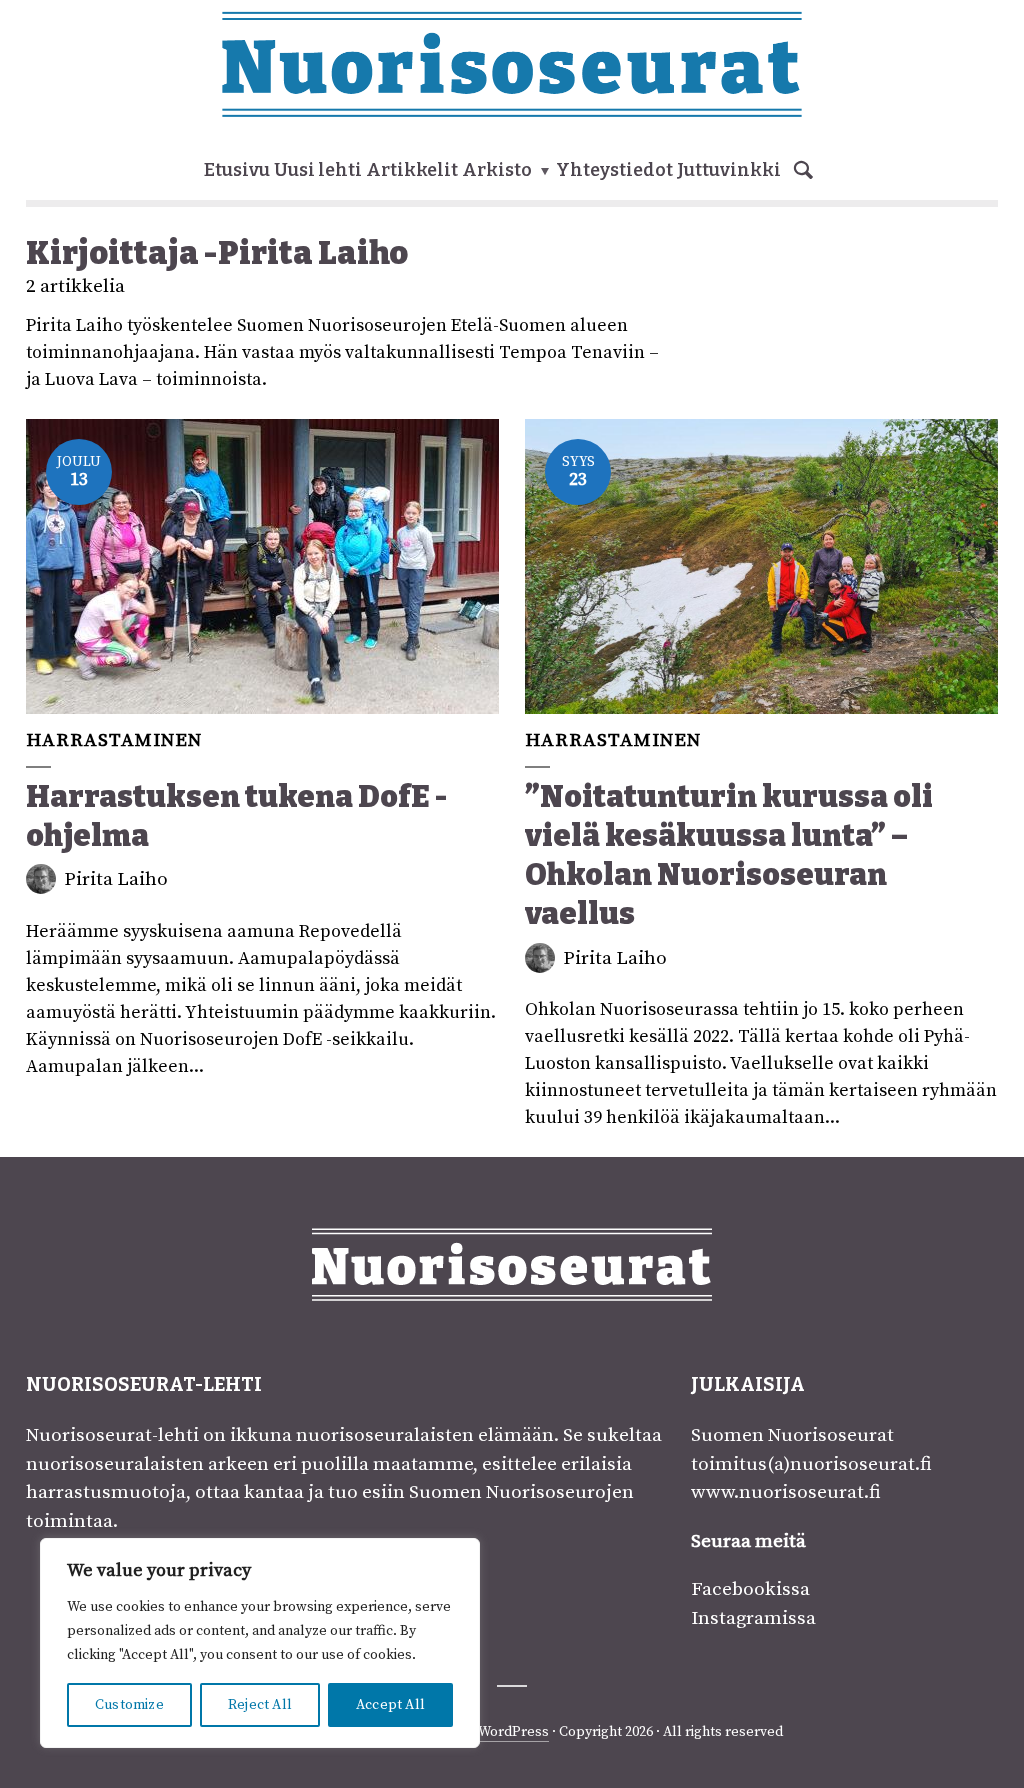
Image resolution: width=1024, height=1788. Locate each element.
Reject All (260, 1705)
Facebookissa (750, 1589)
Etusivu (237, 170)
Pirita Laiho (116, 879)
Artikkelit (412, 170)
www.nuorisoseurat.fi (786, 1492)
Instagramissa (753, 1618)
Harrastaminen (114, 740)
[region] (260, 1643)
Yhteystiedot (614, 170)
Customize (129, 1705)
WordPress (513, 1732)
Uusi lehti (318, 170)
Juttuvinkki (729, 170)
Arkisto (497, 170)
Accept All (390, 1705)
